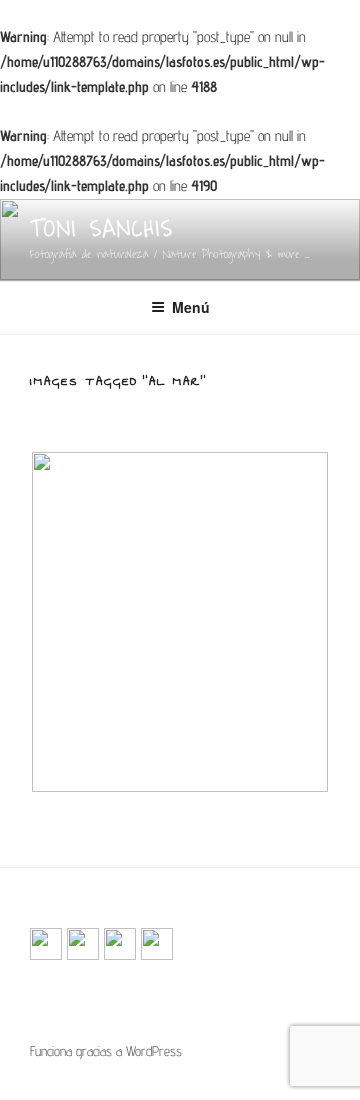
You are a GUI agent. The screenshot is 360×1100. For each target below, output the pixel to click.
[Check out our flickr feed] (157, 944)
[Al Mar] (180, 622)
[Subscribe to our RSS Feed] (46, 944)
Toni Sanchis (102, 228)
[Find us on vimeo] (83, 944)
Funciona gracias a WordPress (106, 1051)
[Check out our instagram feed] (120, 944)
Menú (191, 307)
